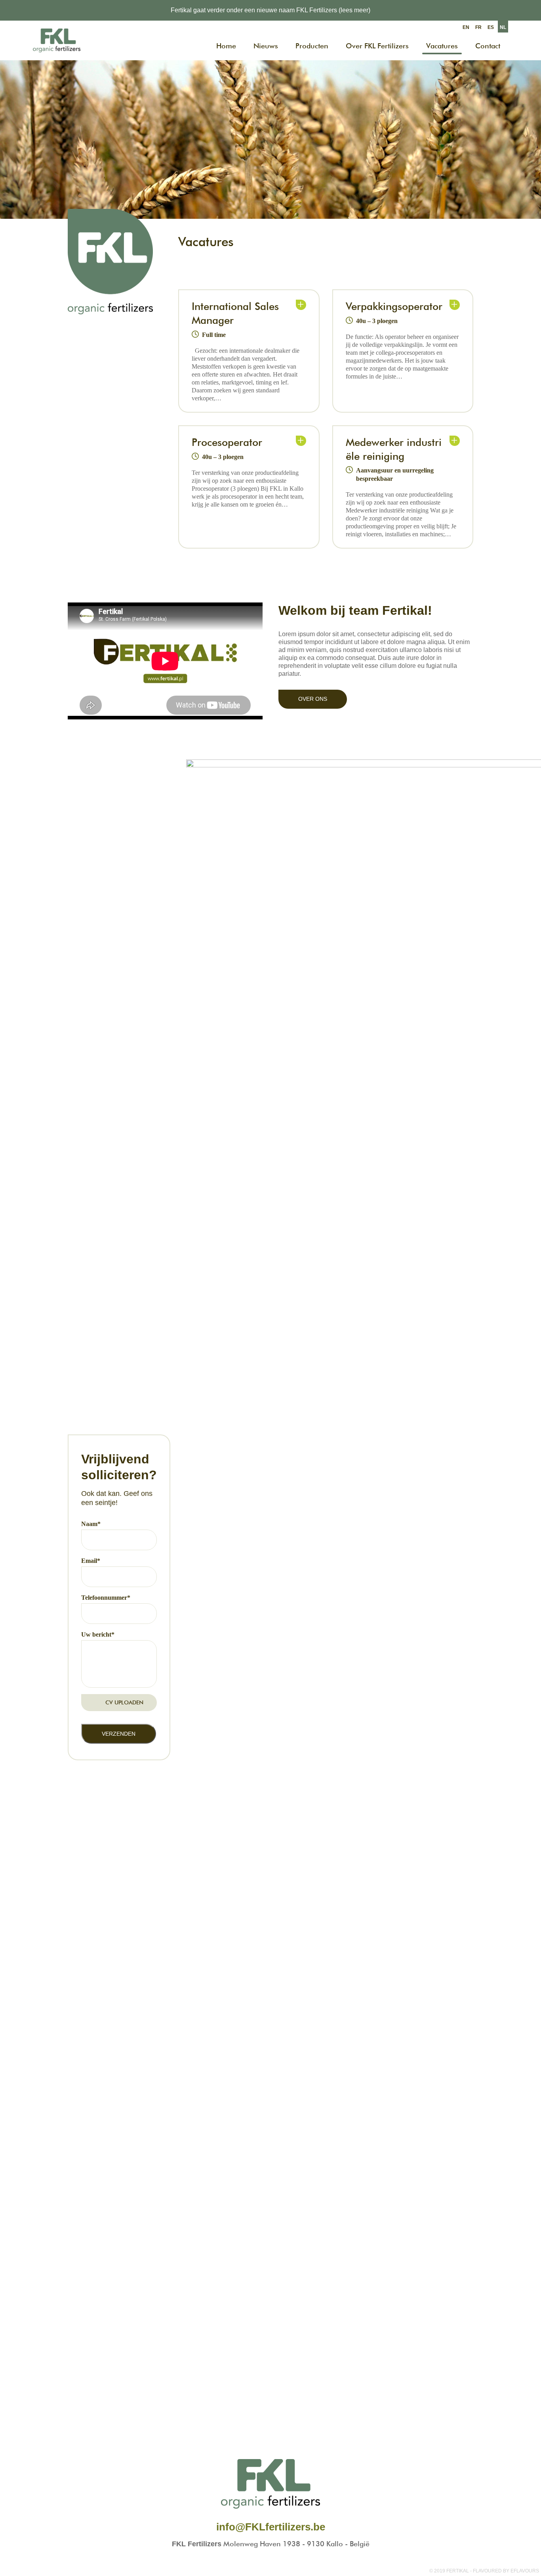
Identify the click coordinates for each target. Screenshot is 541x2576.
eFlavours (525, 2571)
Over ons (313, 699)
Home (226, 46)
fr (478, 27)
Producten (312, 46)
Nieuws (266, 46)
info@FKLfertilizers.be (271, 2527)
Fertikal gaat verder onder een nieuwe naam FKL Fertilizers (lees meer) (270, 10)
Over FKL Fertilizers (377, 46)
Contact (488, 46)
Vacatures (442, 46)
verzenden (119, 1734)
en (466, 27)
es (491, 27)
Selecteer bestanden (119, 1706)
